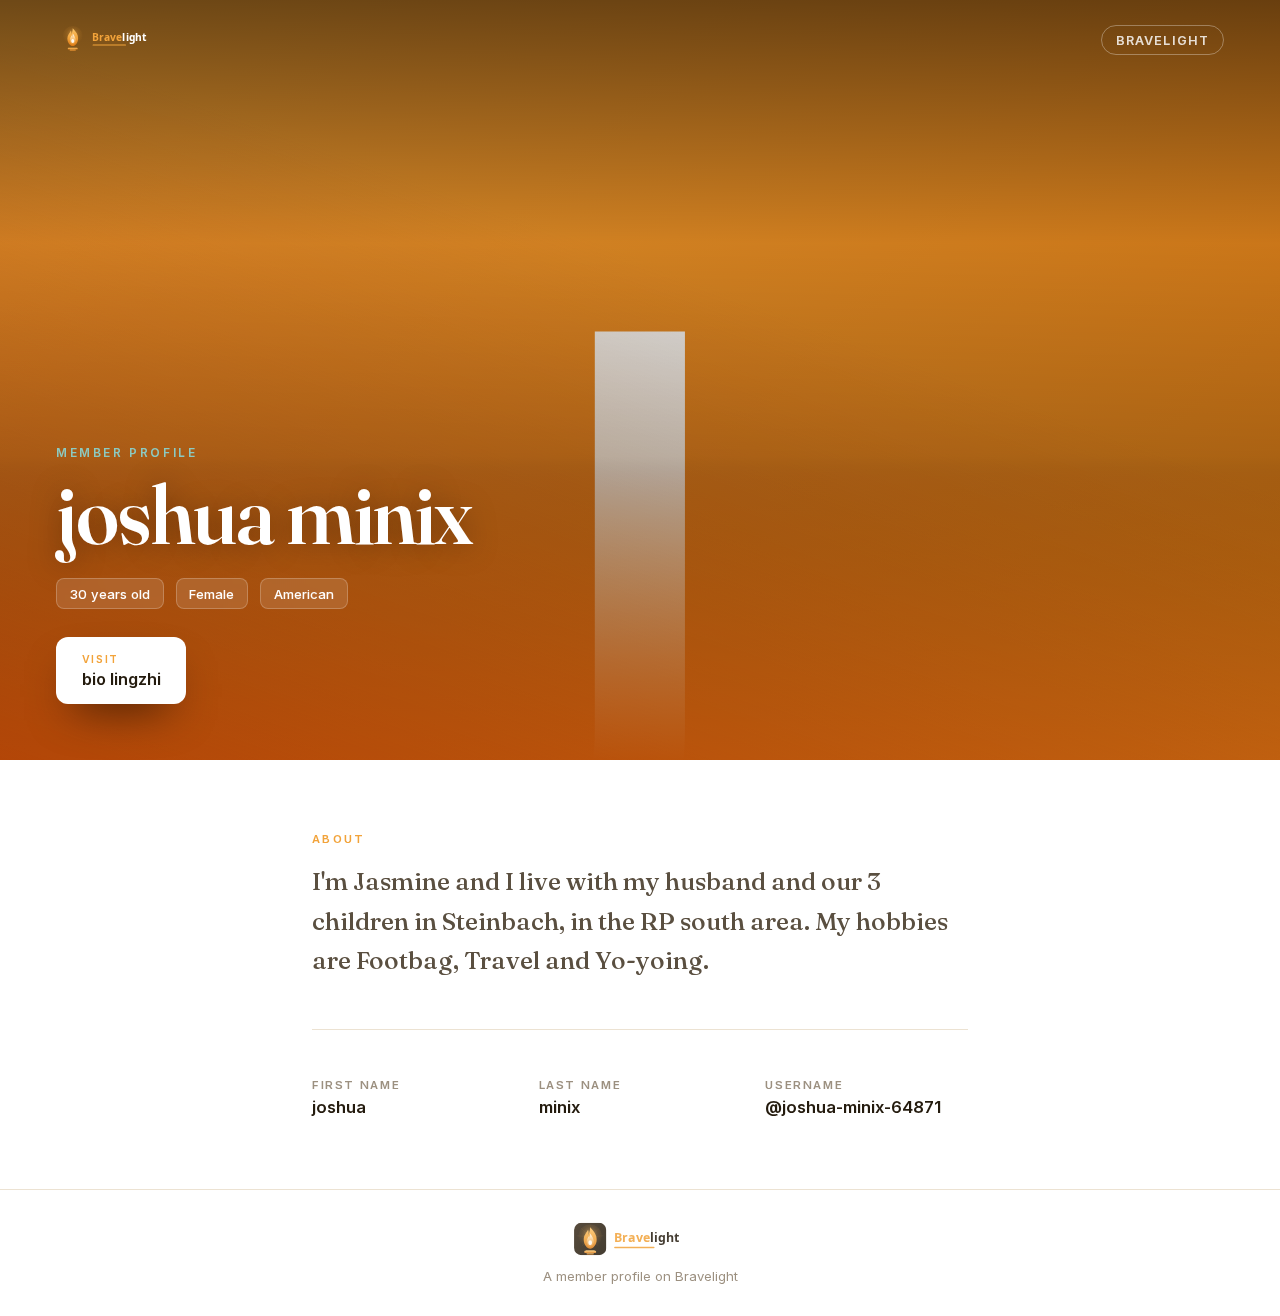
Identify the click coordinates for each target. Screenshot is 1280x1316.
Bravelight (1162, 40)
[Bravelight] (114, 40)
